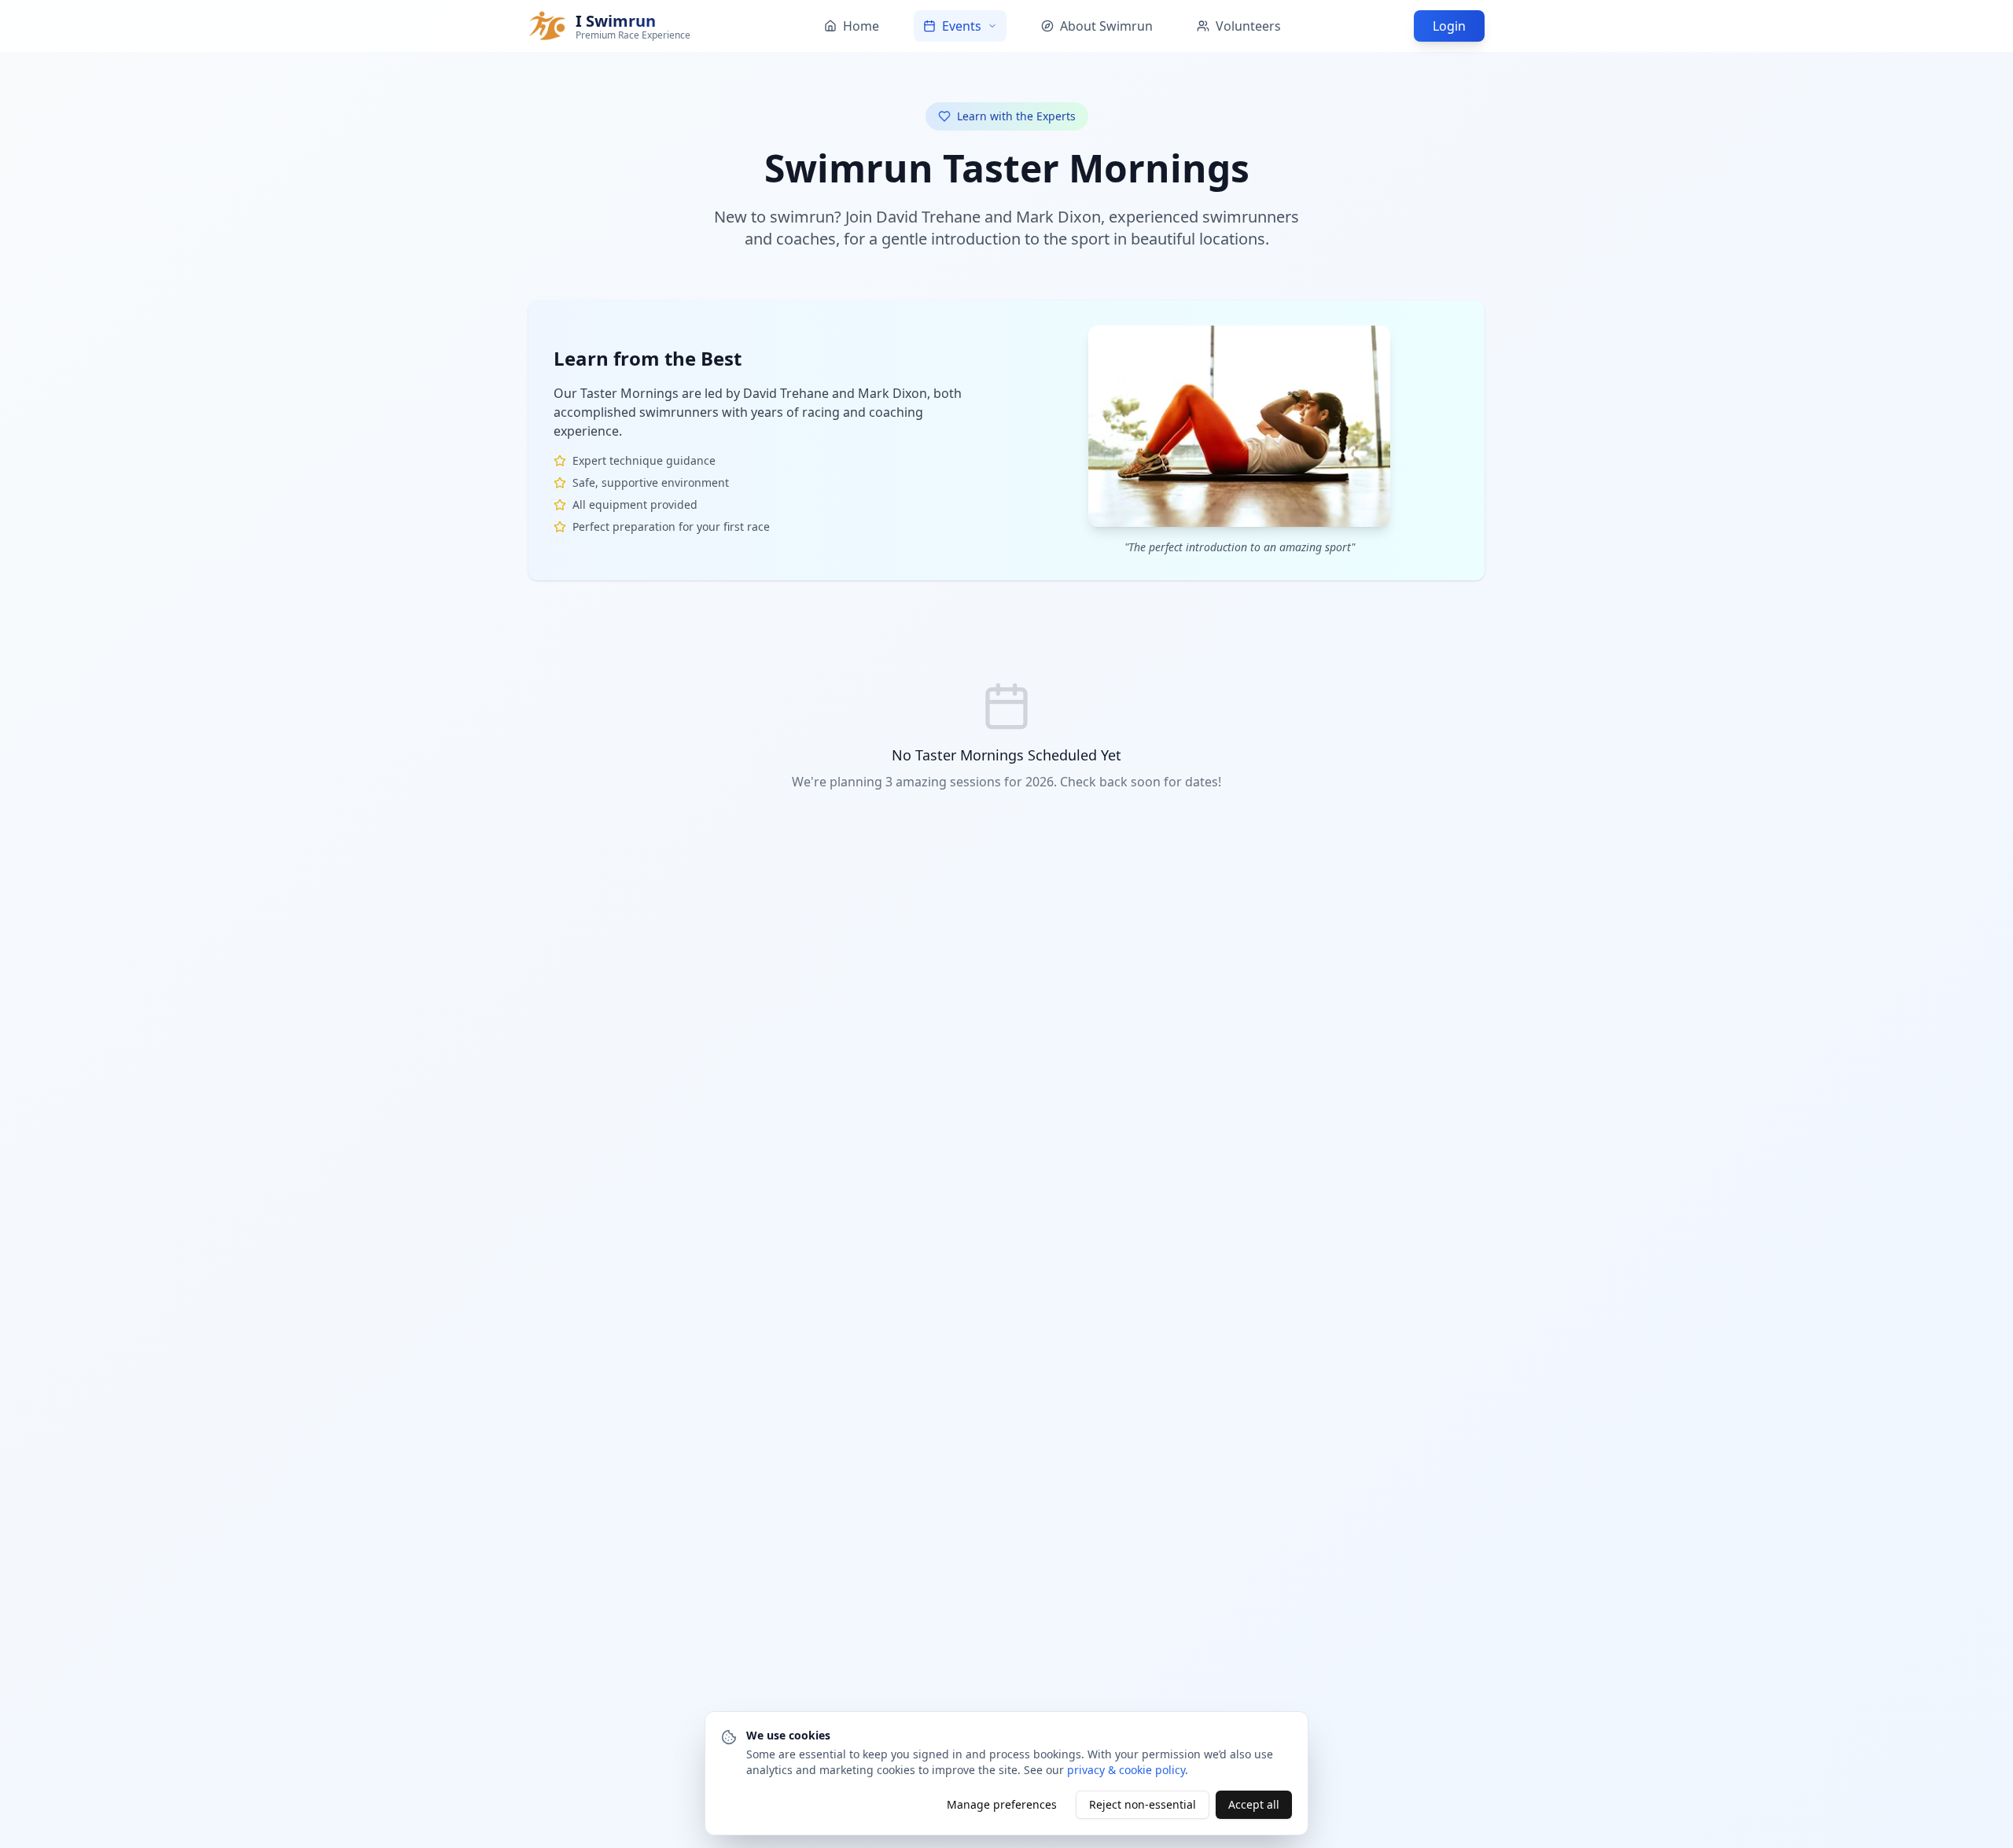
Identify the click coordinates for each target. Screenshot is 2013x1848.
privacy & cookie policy (1126, 1770)
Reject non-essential (1143, 1804)
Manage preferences (1002, 1804)
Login (1449, 26)
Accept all (1254, 1804)
